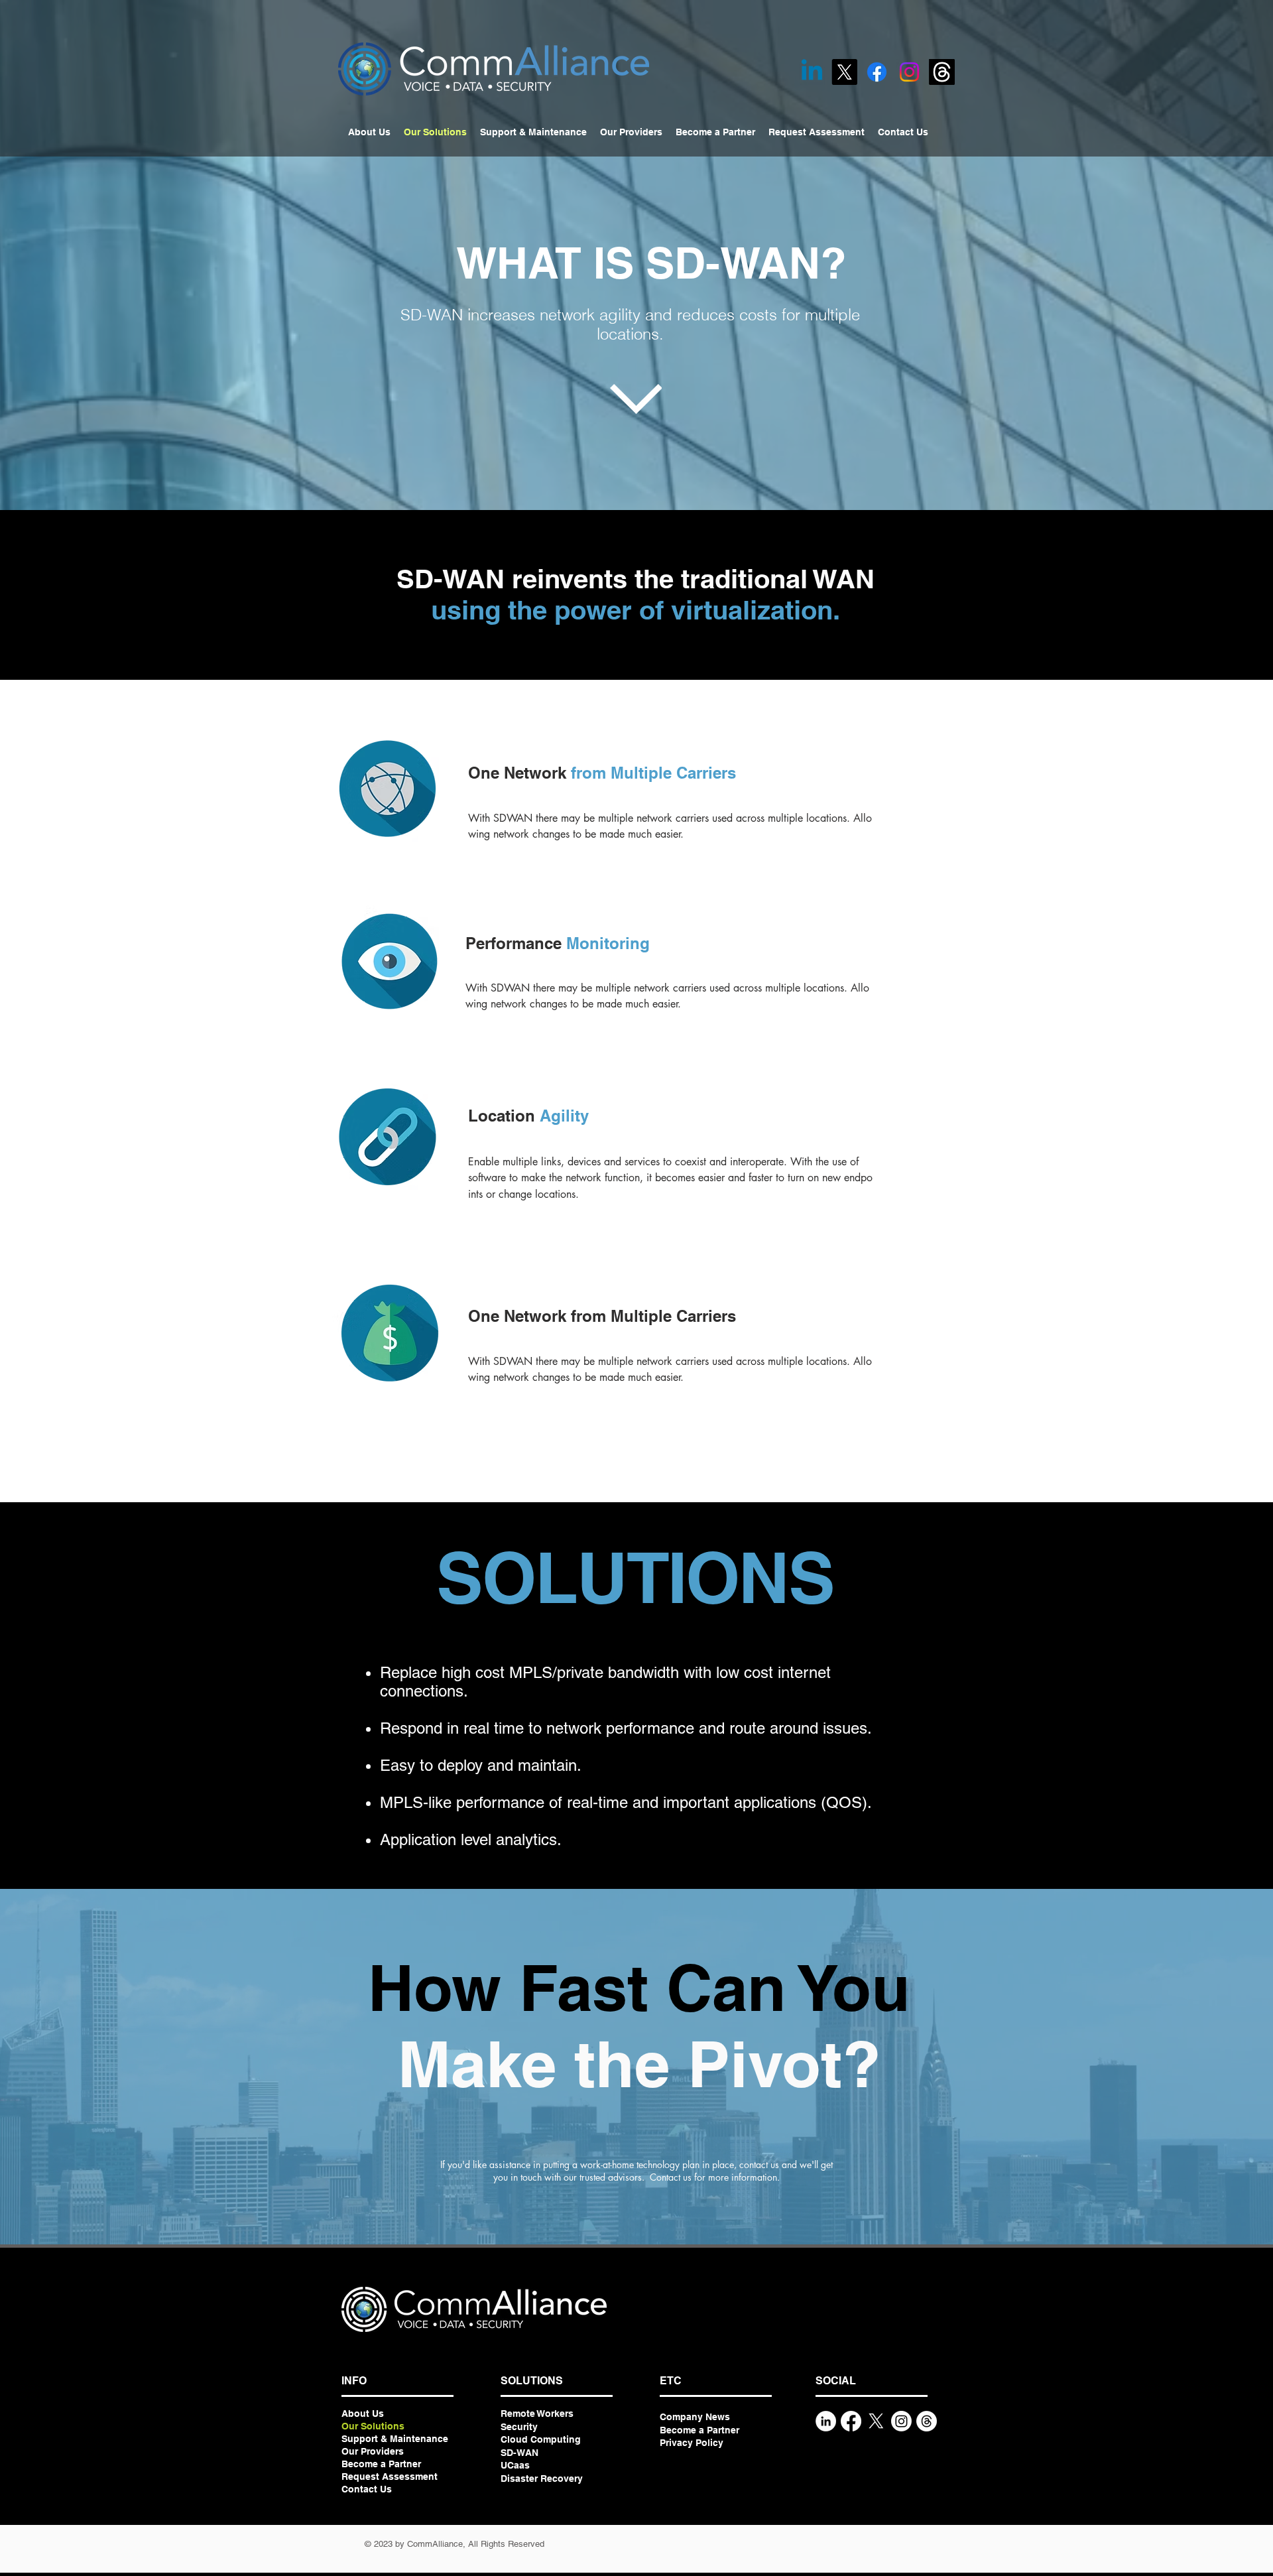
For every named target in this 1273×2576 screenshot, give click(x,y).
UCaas (515, 2465)
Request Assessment (390, 2477)
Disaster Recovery (542, 2479)
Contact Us (367, 2489)
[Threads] (942, 72)
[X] (844, 72)
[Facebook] (877, 72)
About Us (363, 2414)
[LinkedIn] (826, 2421)
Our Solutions (373, 2426)
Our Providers (373, 2451)
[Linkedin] (812, 72)
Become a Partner (381, 2464)
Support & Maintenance (395, 2439)
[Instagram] (909, 72)
